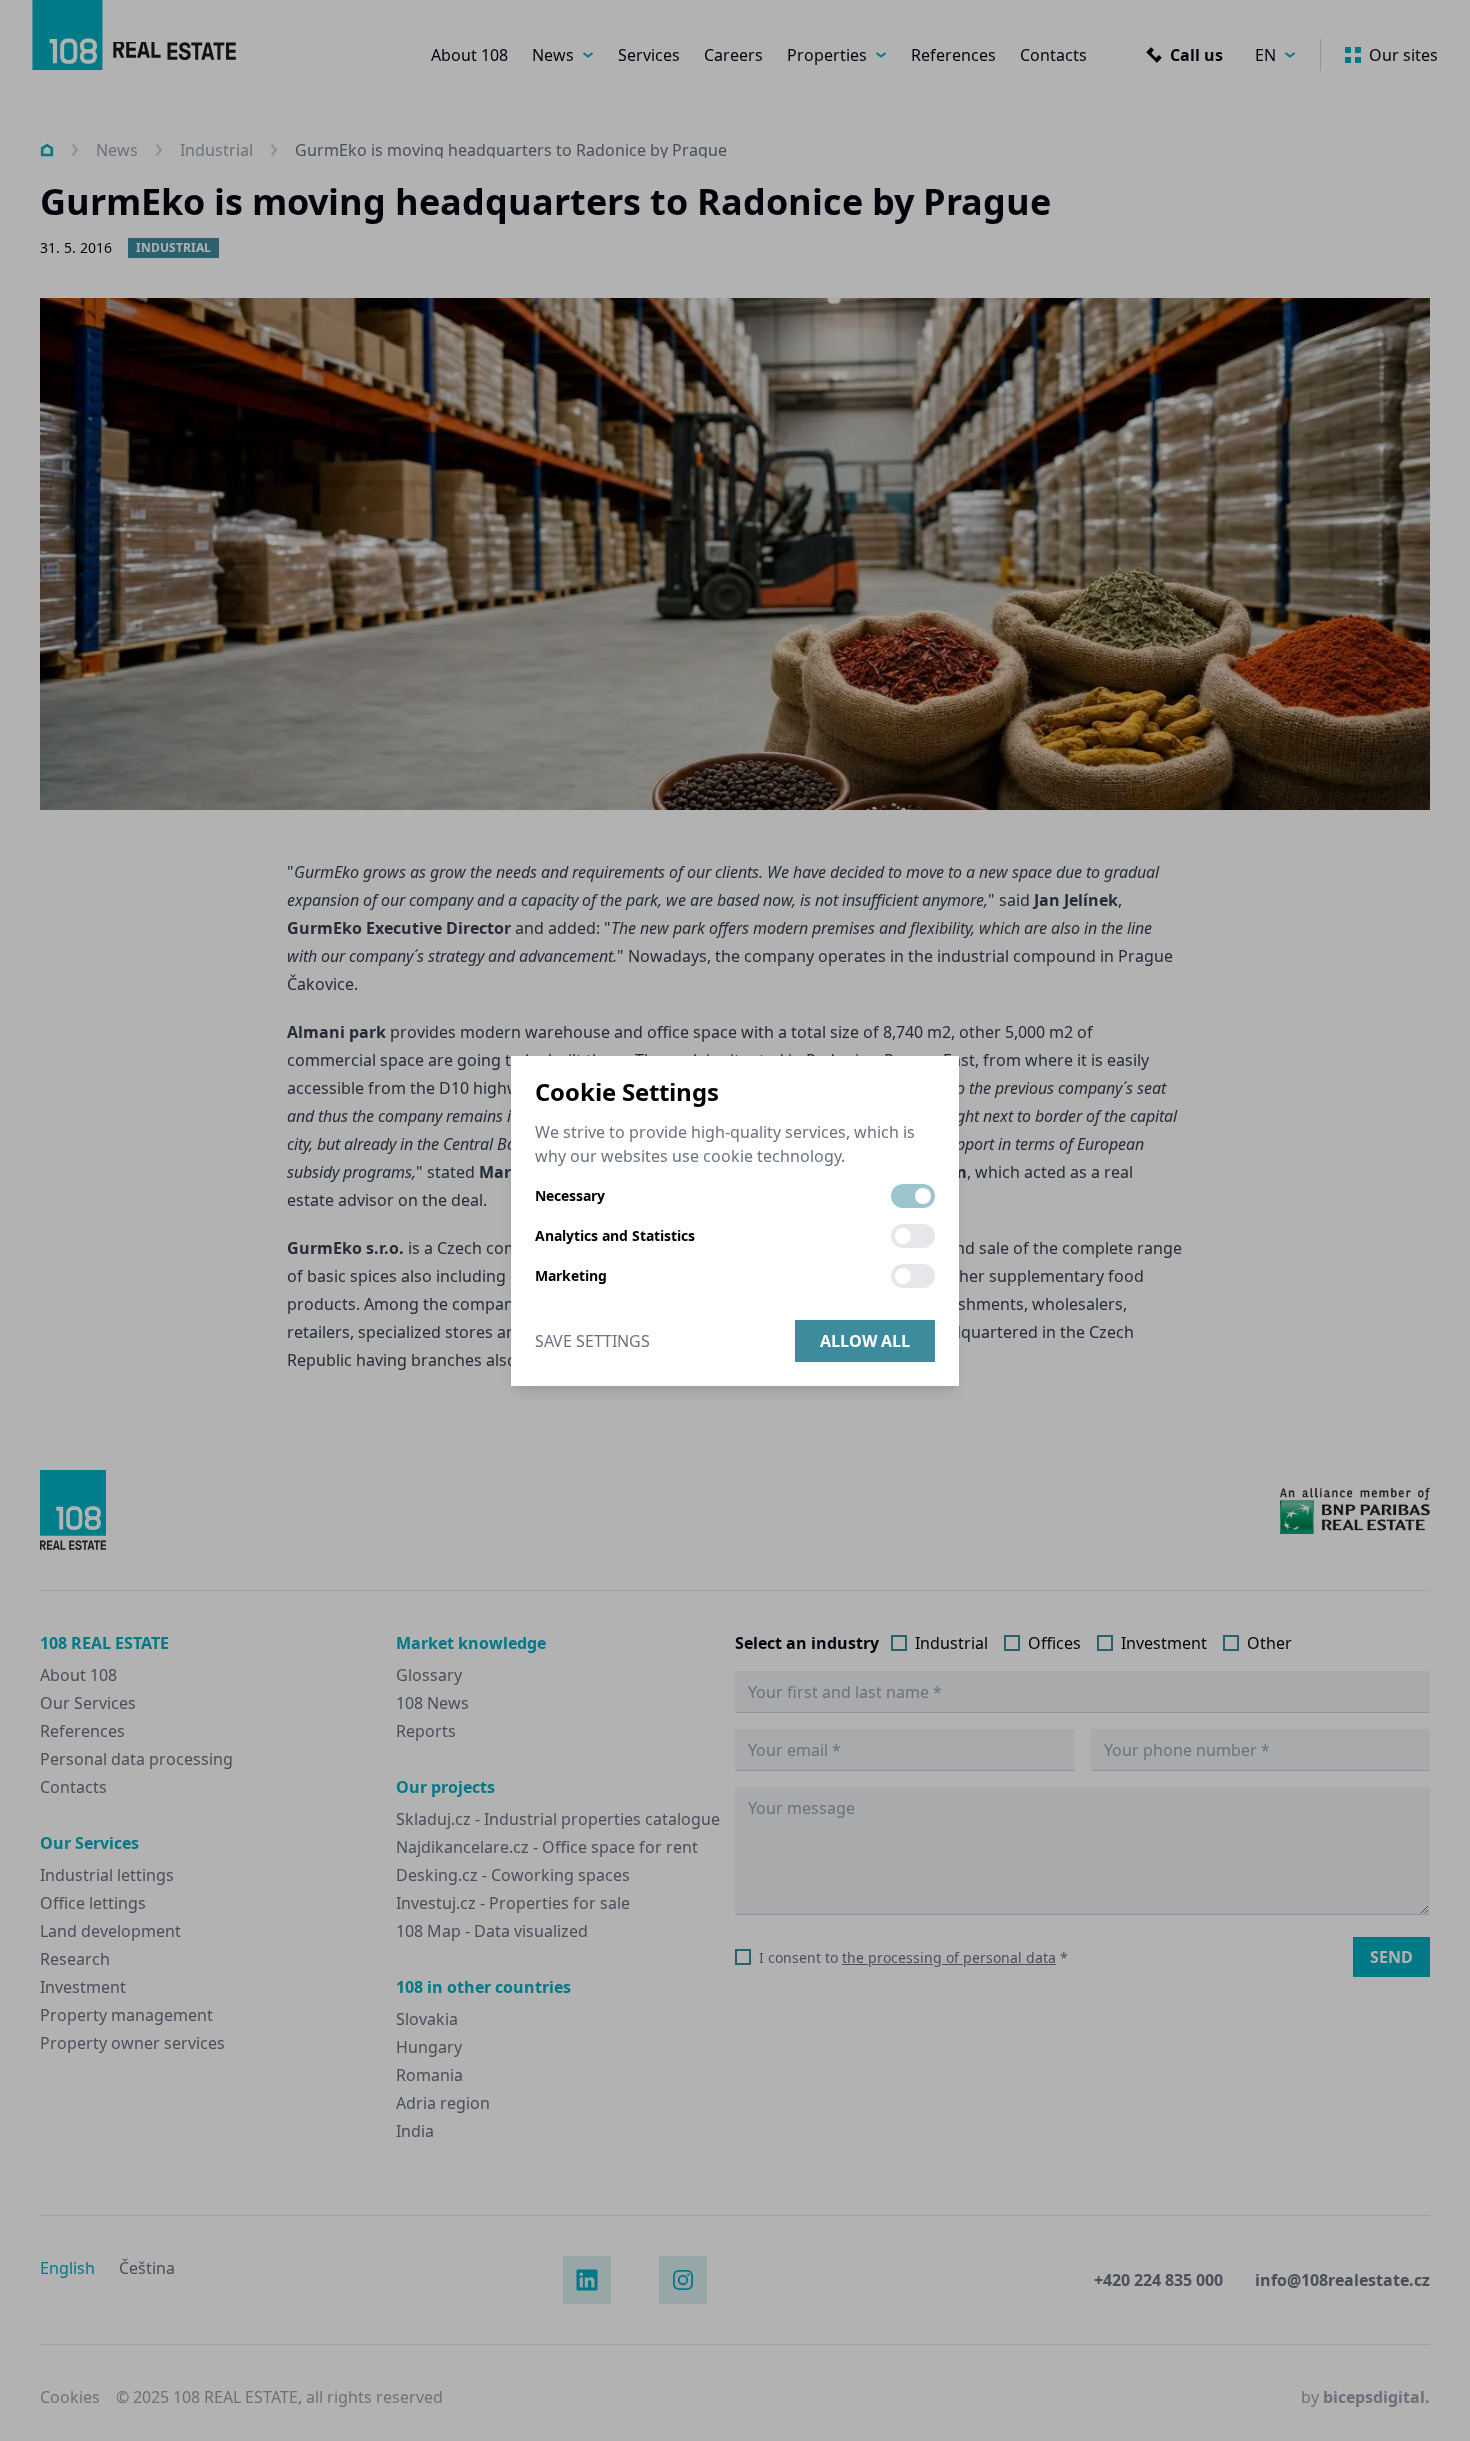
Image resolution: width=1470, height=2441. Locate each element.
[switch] (913, 1196)
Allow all (865, 1341)
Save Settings (592, 1341)
